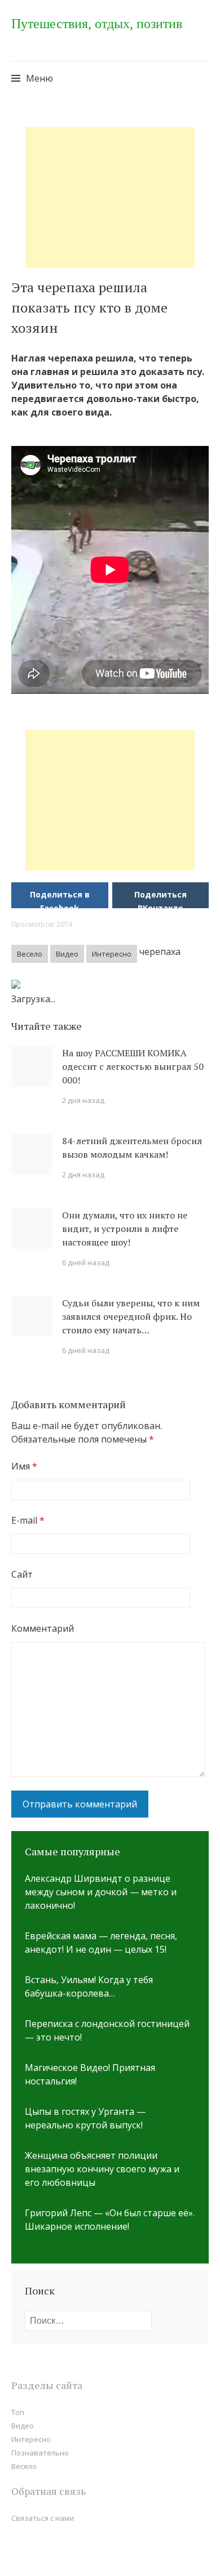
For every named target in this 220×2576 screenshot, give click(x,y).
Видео (67, 954)
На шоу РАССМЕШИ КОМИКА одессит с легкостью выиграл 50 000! (133, 1066)
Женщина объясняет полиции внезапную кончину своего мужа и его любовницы (102, 2169)
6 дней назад (86, 1262)
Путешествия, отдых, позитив (97, 24)
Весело (30, 954)
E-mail (28, 1520)
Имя (24, 1466)
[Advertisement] (110, 198)
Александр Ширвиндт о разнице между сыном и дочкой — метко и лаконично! (101, 1892)
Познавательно (40, 2453)
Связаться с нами (43, 2518)
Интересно (112, 954)
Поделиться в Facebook (60, 901)
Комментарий (43, 1628)
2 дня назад (83, 1100)
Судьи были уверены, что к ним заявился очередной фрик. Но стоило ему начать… (131, 1316)
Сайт (22, 1574)
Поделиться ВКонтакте (160, 901)
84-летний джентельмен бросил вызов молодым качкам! (132, 1148)
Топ (18, 2412)
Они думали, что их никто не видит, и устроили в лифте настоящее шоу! (125, 1229)
